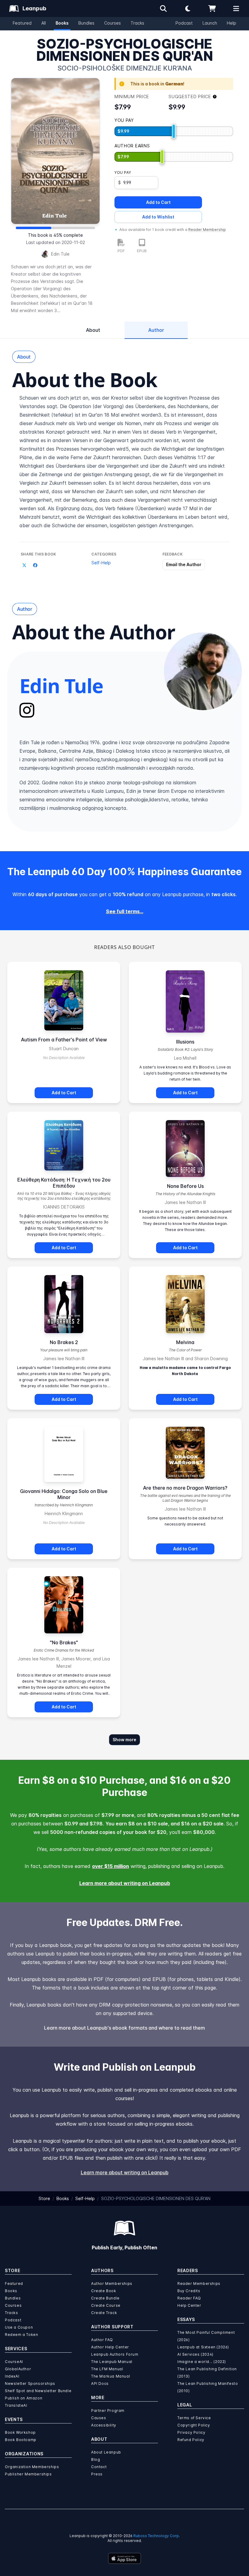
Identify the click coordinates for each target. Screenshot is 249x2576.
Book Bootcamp (21, 2440)
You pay (123, 172)
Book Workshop (20, 2432)
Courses (113, 23)
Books (62, 23)
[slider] (174, 131)
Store (44, 2198)
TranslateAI (16, 2405)
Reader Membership (207, 230)
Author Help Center (110, 2347)
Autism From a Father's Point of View (64, 1040)
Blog (96, 2459)
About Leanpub (106, 2452)
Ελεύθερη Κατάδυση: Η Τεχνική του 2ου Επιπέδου (64, 1183)
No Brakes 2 (64, 1342)
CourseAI (14, 2362)
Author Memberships (112, 2284)
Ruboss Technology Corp (156, 2536)
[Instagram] (27, 710)
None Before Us (185, 1186)
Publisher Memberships (28, 2474)
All (44, 23)
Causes (99, 2418)
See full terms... (125, 911)
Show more (124, 1740)
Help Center (189, 2305)
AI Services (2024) (195, 2354)
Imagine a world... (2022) (202, 2362)
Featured (22, 23)
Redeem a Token (21, 2335)
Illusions (185, 1042)
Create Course (106, 2305)
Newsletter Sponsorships (30, 2383)
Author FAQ (102, 2340)
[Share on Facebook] (35, 565)
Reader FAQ (189, 2298)
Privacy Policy (191, 2432)
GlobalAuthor (18, 2369)
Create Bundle (105, 2298)
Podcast (184, 23)
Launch (210, 23)
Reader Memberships (199, 2284)
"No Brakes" (64, 1642)
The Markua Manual (111, 2376)
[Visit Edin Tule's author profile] (203, 671)
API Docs (100, 2383)
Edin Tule (60, 254)
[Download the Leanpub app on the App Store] (124, 2558)
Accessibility (104, 2425)
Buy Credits (189, 2291)
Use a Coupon (19, 2327)
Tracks (137, 23)
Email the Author (184, 564)
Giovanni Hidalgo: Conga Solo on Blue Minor (64, 1494)
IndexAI (12, 2376)
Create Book (104, 2291)
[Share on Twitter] (24, 565)
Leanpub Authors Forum (115, 2354)
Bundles (86, 23)
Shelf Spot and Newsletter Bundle (38, 2391)
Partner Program (108, 2411)
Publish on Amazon (24, 2398)
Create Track (104, 2313)
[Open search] (163, 9)
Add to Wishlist (158, 217)
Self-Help (101, 563)
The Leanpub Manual (112, 2362)
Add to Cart (158, 202)
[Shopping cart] (212, 9)
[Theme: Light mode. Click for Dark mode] (188, 9)
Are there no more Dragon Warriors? (185, 1488)
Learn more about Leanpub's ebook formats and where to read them (124, 2028)
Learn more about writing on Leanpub (125, 1883)
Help (232, 23)
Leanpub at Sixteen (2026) (203, 2347)
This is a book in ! (157, 84)
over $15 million (111, 1866)
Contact (99, 2467)
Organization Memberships (32, 2467)
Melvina (185, 1342)
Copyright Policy (194, 2425)
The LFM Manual (107, 2369)
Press (97, 2474)
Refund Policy (191, 2440)
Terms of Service (194, 2418)
